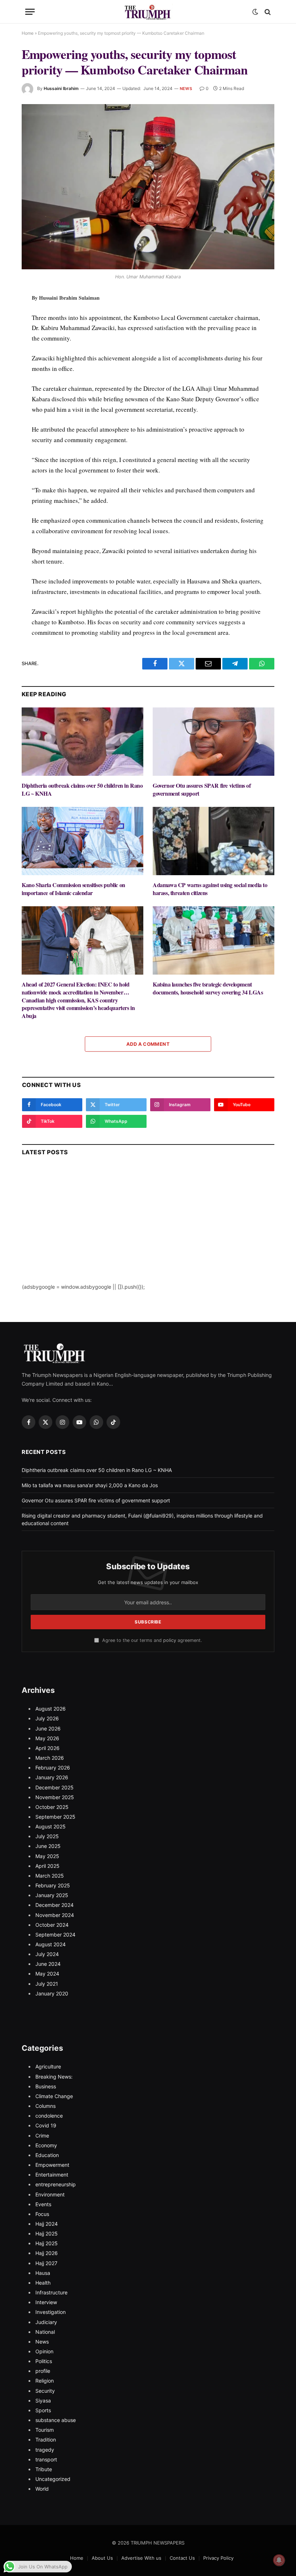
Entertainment (52, 2175)
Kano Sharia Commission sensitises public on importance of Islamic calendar (73, 889)
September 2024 (55, 1935)
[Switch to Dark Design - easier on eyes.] (255, 12)
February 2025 (53, 1885)
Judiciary (46, 2322)
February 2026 (53, 1768)
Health (43, 2283)
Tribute (44, 2469)
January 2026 (52, 1777)
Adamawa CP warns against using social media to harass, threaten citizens (210, 889)
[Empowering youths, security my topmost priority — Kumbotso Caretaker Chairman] (148, 187)
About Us (102, 2558)
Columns (45, 2106)
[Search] (267, 12)
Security (45, 2391)
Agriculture (48, 2066)
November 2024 (55, 1915)
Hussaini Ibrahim (61, 88)
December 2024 (55, 1905)
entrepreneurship (56, 2184)
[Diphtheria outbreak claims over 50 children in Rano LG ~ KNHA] (82, 742)
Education (47, 2155)
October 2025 (52, 1807)
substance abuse (56, 2420)
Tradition (46, 2440)
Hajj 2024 (47, 2224)
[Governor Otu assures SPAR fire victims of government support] (214, 742)
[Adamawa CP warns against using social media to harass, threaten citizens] (214, 841)
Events (43, 2204)
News (186, 89)
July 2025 (47, 1836)
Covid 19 (46, 2125)
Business (46, 2086)
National (45, 2332)
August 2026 (51, 1709)
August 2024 (51, 1944)
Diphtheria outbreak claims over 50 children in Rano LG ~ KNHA (82, 790)
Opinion (44, 2351)
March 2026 (50, 1758)
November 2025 (55, 1797)
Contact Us (182, 2558)
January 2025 (52, 1895)
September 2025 (55, 1817)
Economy (46, 2145)
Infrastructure (51, 2292)
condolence (49, 2116)
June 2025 (48, 1846)
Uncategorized (53, 2479)
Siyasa (43, 2400)
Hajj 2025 (47, 2233)
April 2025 (47, 1866)
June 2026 (48, 1728)
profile (43, 2371)
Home (28, 33)
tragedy (45, 2450)
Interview (46, 2302)
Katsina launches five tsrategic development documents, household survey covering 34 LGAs (208, 988)
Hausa (43, 2273)
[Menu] (30, 12)
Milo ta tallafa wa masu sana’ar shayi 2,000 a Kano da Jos (90, 1485)
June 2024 (48, 1964)
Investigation (51, 2312)
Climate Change (54, 2096)
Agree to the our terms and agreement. (151, 1640)
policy (170, 1640)
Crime (42, 2136)
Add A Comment (148, 1044)
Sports (43, 2410)
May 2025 (47, 1856)
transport (46, 2459)
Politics (44, 2361)
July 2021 (47, 1984)
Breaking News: (54, 2077)
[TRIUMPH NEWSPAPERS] (148, 12)
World (42, 2489)
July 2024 (47, 1954)
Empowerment (52, 2165)
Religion (45, 2381)
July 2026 (47, 1718)
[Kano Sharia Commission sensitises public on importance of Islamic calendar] (82, 841)
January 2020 (52, 1993)
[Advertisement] (148, 1232)
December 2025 (55, 1787)
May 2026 (47, 1738)
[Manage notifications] (279, 2560)
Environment (50, 2194)
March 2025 (50, 1876)
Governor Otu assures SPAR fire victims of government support (202, 790)
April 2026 (47, 1748)
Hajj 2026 (47, 2253)
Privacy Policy (218, 2558)
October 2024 (52, 1925)
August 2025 (51, 1826)
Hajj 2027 (46, 2263)
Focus (42, 2214)
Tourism (45, 2430)
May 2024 (47, 1974)
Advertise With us (141, 2558)
